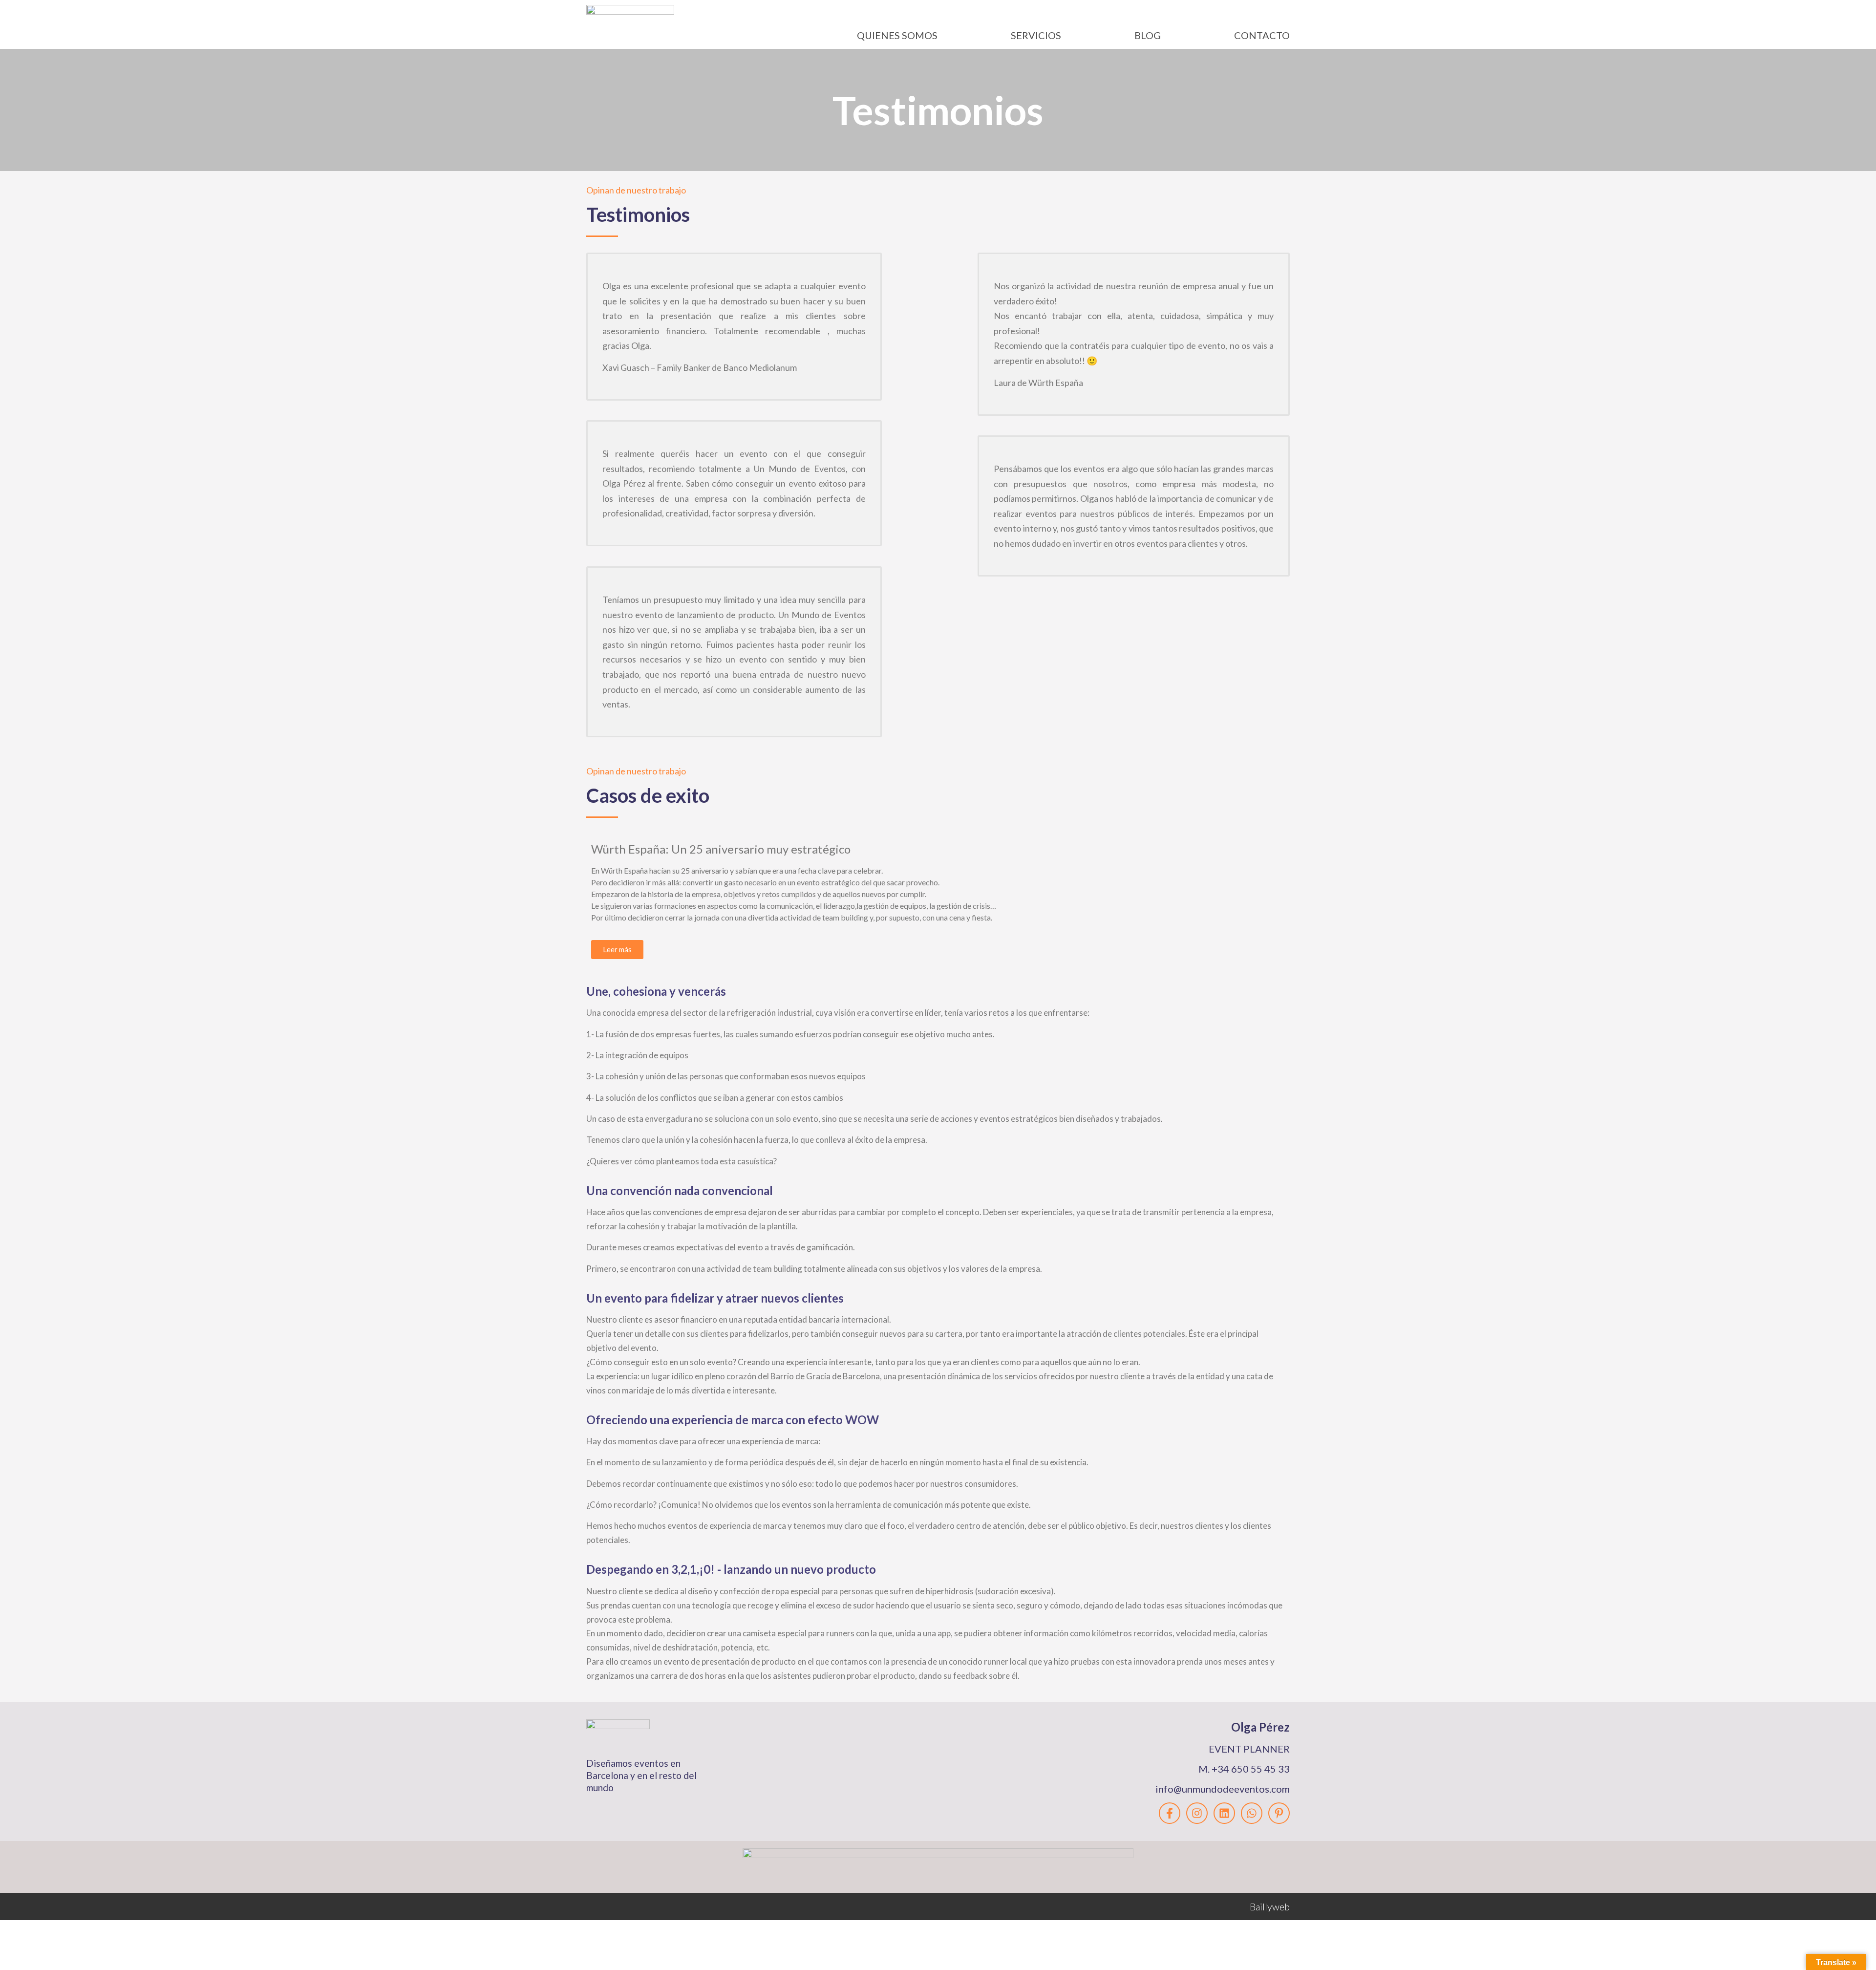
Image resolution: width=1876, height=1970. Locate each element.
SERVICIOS (1036, 35)
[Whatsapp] (1252, 1813)
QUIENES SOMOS (897, 35)
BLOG (1148, 35)
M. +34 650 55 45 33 (1244, 1769)
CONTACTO (1262, 35)
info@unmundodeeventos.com (1223, 1789)
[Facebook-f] (1170, 1813)
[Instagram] (1197, 1813)
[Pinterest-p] (1279, 1813)
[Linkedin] (1224, 1813)
